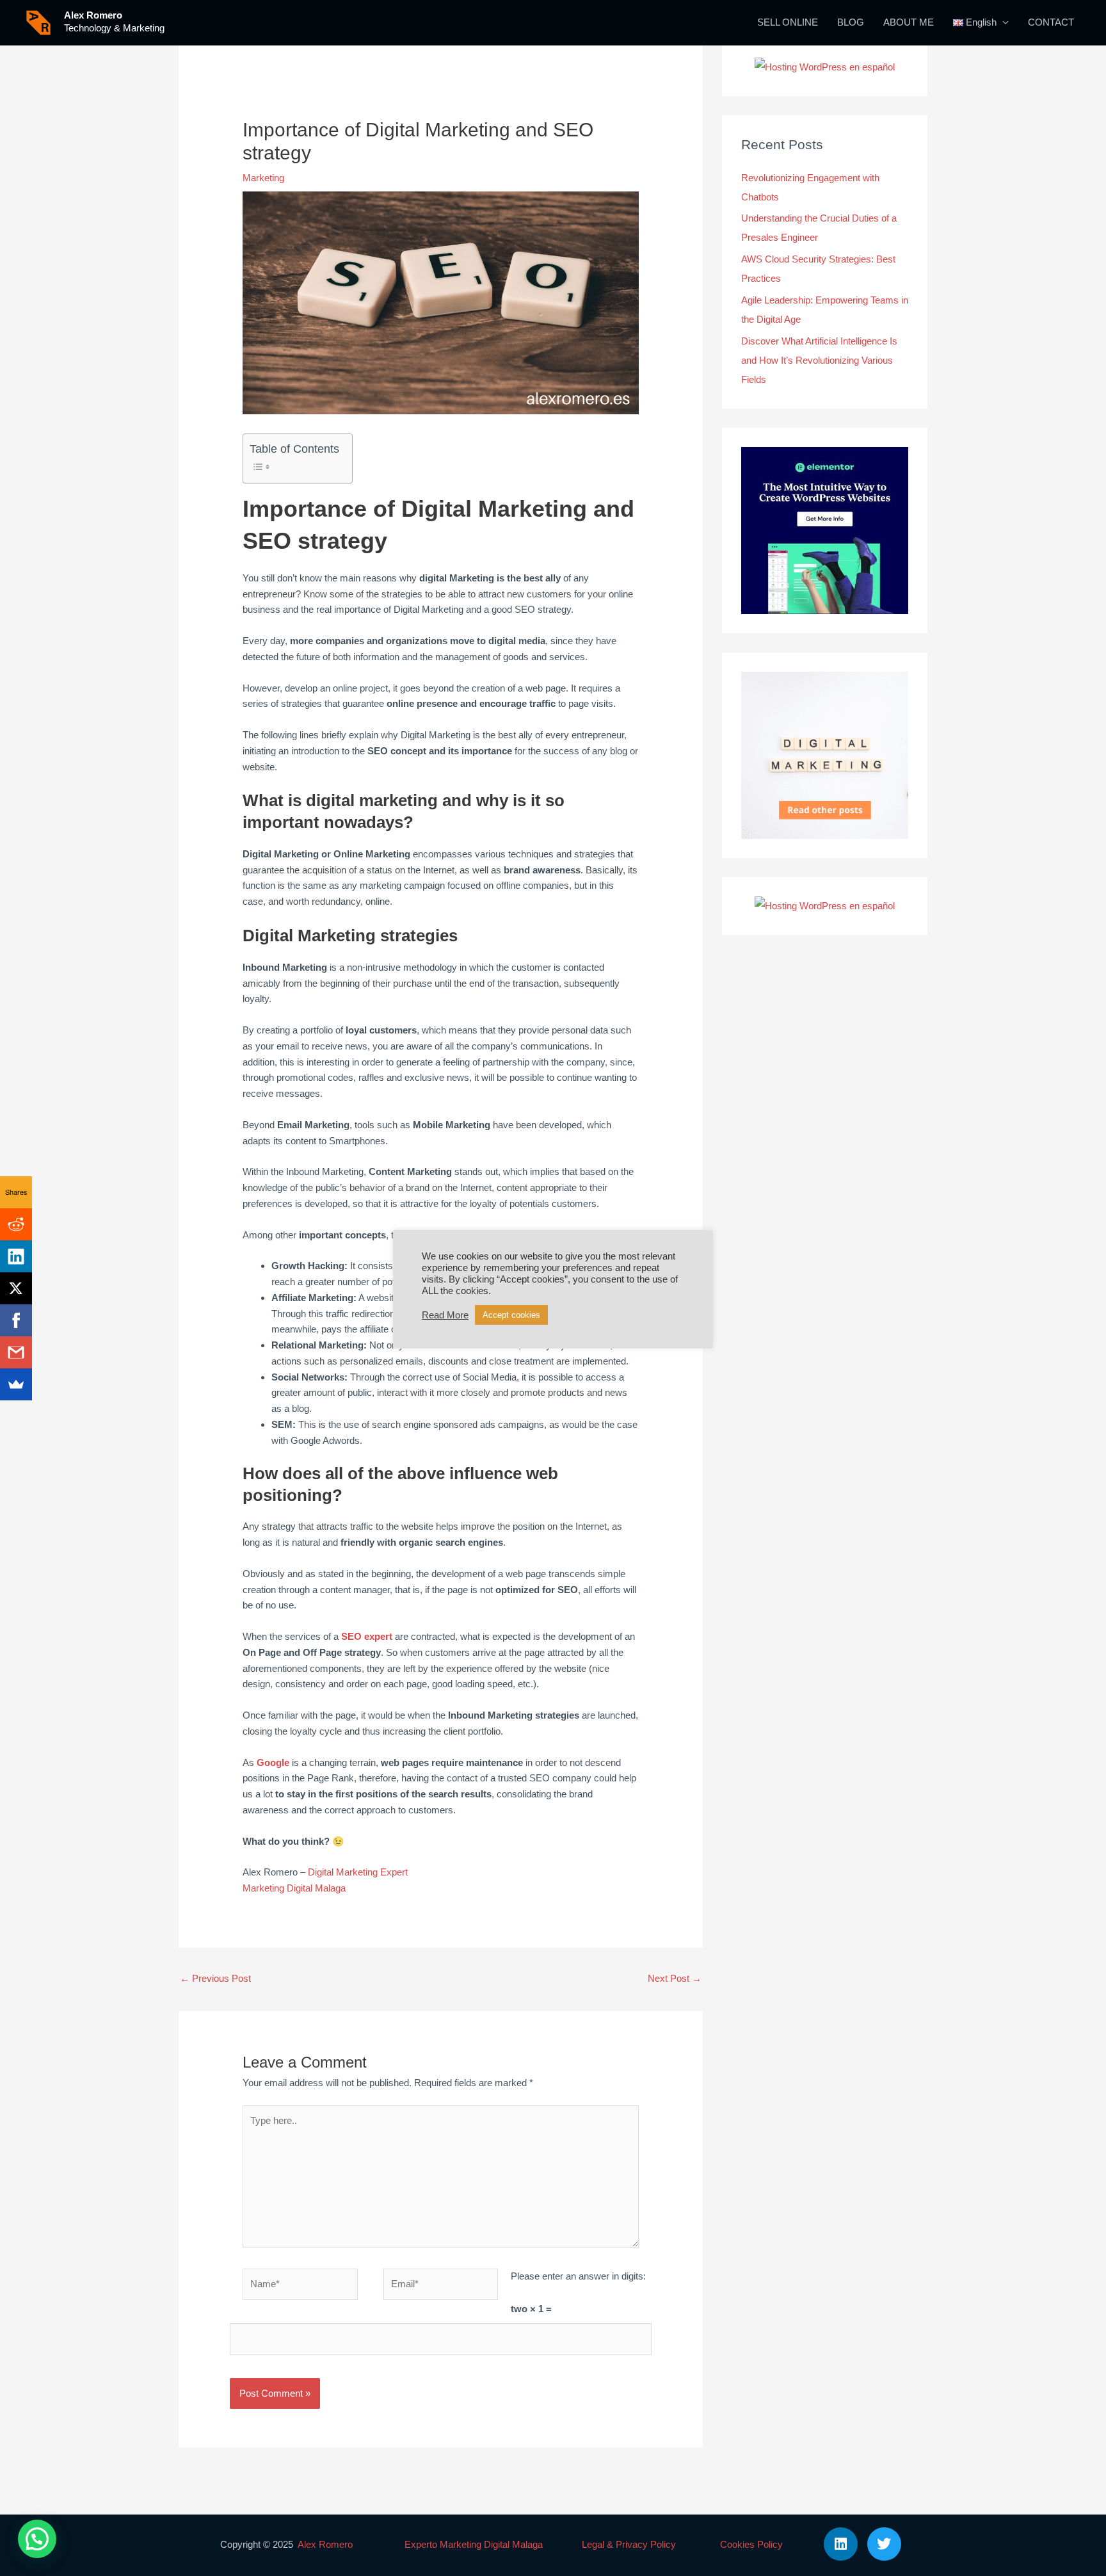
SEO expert (367, 1636)
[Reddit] (16, 1224)
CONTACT (1051, 22)
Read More (445, 1315)
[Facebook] (16, 1320)
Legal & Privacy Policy (629, 2544)
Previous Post (215, 1978)
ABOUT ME (909, 22)
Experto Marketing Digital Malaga (474, 2544)
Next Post (675, 1978)
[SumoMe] (16, 1384)
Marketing (263, 178)
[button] (37, 2539)
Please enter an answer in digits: (578, 2276)
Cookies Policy (751, 2544)
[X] (16, 1288)
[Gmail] (16, 1352)
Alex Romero (93, 15)
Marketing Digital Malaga (294, 1888)
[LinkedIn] (16, 1256)
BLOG (851, 22)
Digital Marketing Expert (358, 1872)
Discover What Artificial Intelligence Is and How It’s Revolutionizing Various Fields (819, 360)
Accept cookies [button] (511, 1315)
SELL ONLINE (788, 22)
